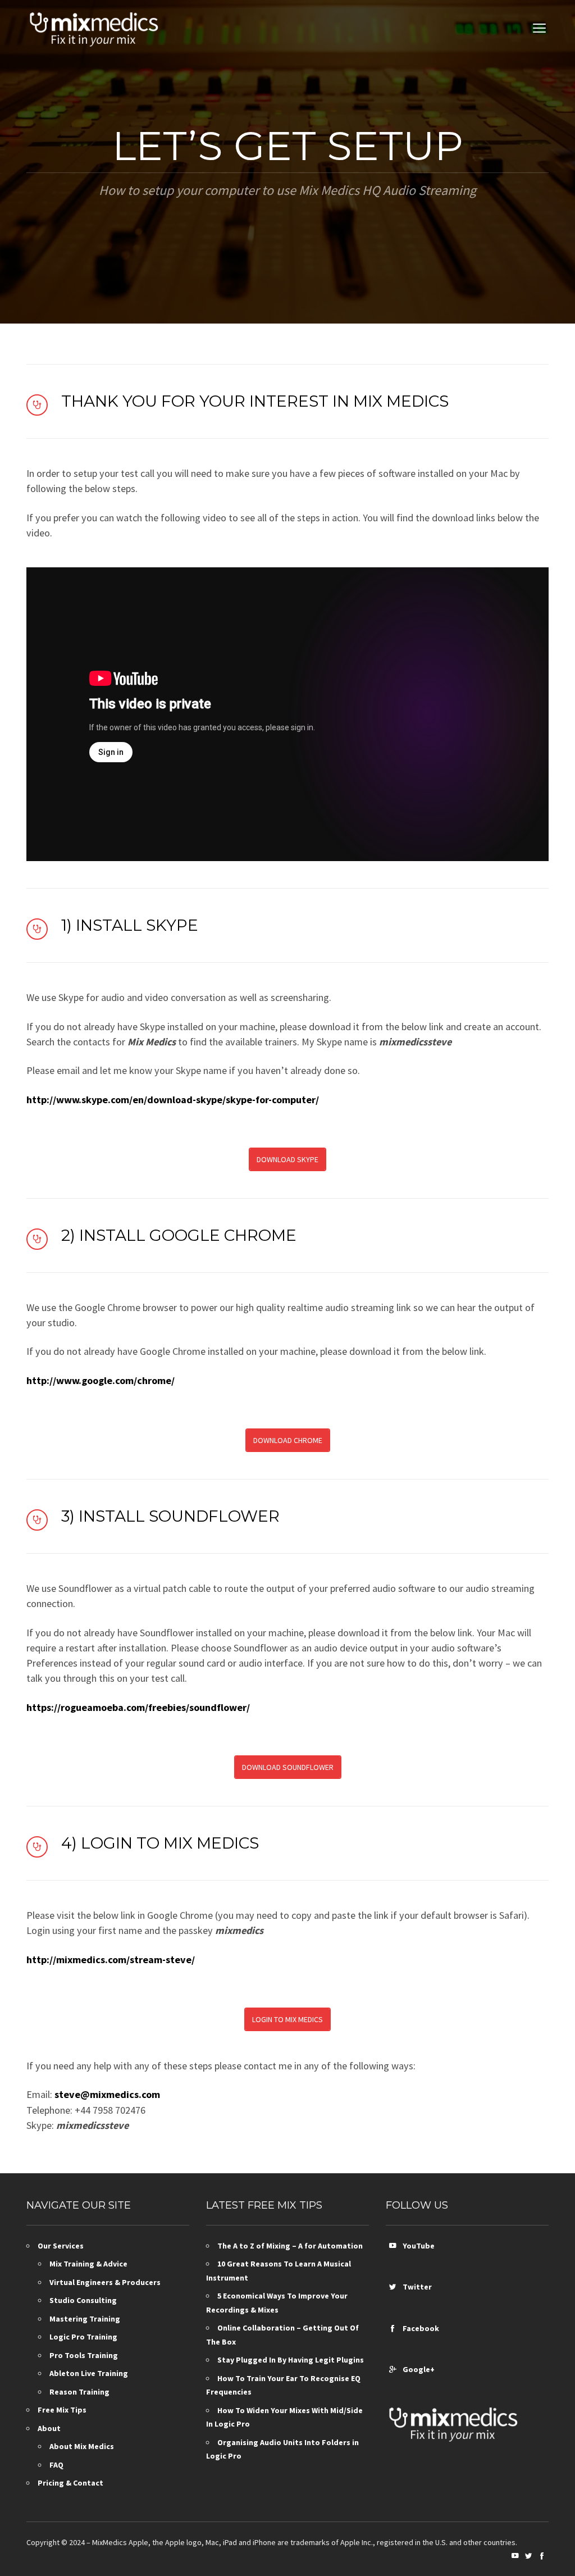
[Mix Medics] (94, 28)
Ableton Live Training (89, 2373)
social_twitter (393, 2287)
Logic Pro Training (83, 2337)
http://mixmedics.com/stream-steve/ (111, 1960)
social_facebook (393, 2328)
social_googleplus (393, 2369)
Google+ (417, 2369)
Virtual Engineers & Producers (105, 2282)
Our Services (61, 2246)
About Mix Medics (82, 2446)
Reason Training (79, 2392)
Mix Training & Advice (88, 2264)
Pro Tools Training (84, 2355)
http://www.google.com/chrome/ (101, 1380)
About (49, 2428)
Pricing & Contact (70, 2483)
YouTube (417, 2246)
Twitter (416, 2287)
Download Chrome (288, 1440)
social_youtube (393, 2246)
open (540, 28)
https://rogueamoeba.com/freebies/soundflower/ (138, 1707)
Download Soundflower (288, 1767)
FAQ (56, 2465)
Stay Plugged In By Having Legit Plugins (291, 2360)
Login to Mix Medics (287, 2019)
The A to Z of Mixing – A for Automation (290, 2246)
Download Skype (287, 1159)
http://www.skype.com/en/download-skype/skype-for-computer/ (173, 1100)
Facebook (419, 2328)
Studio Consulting (83, 2300)
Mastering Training (85, 2319)
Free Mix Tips (62, 2410)
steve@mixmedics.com (107, 2094)
